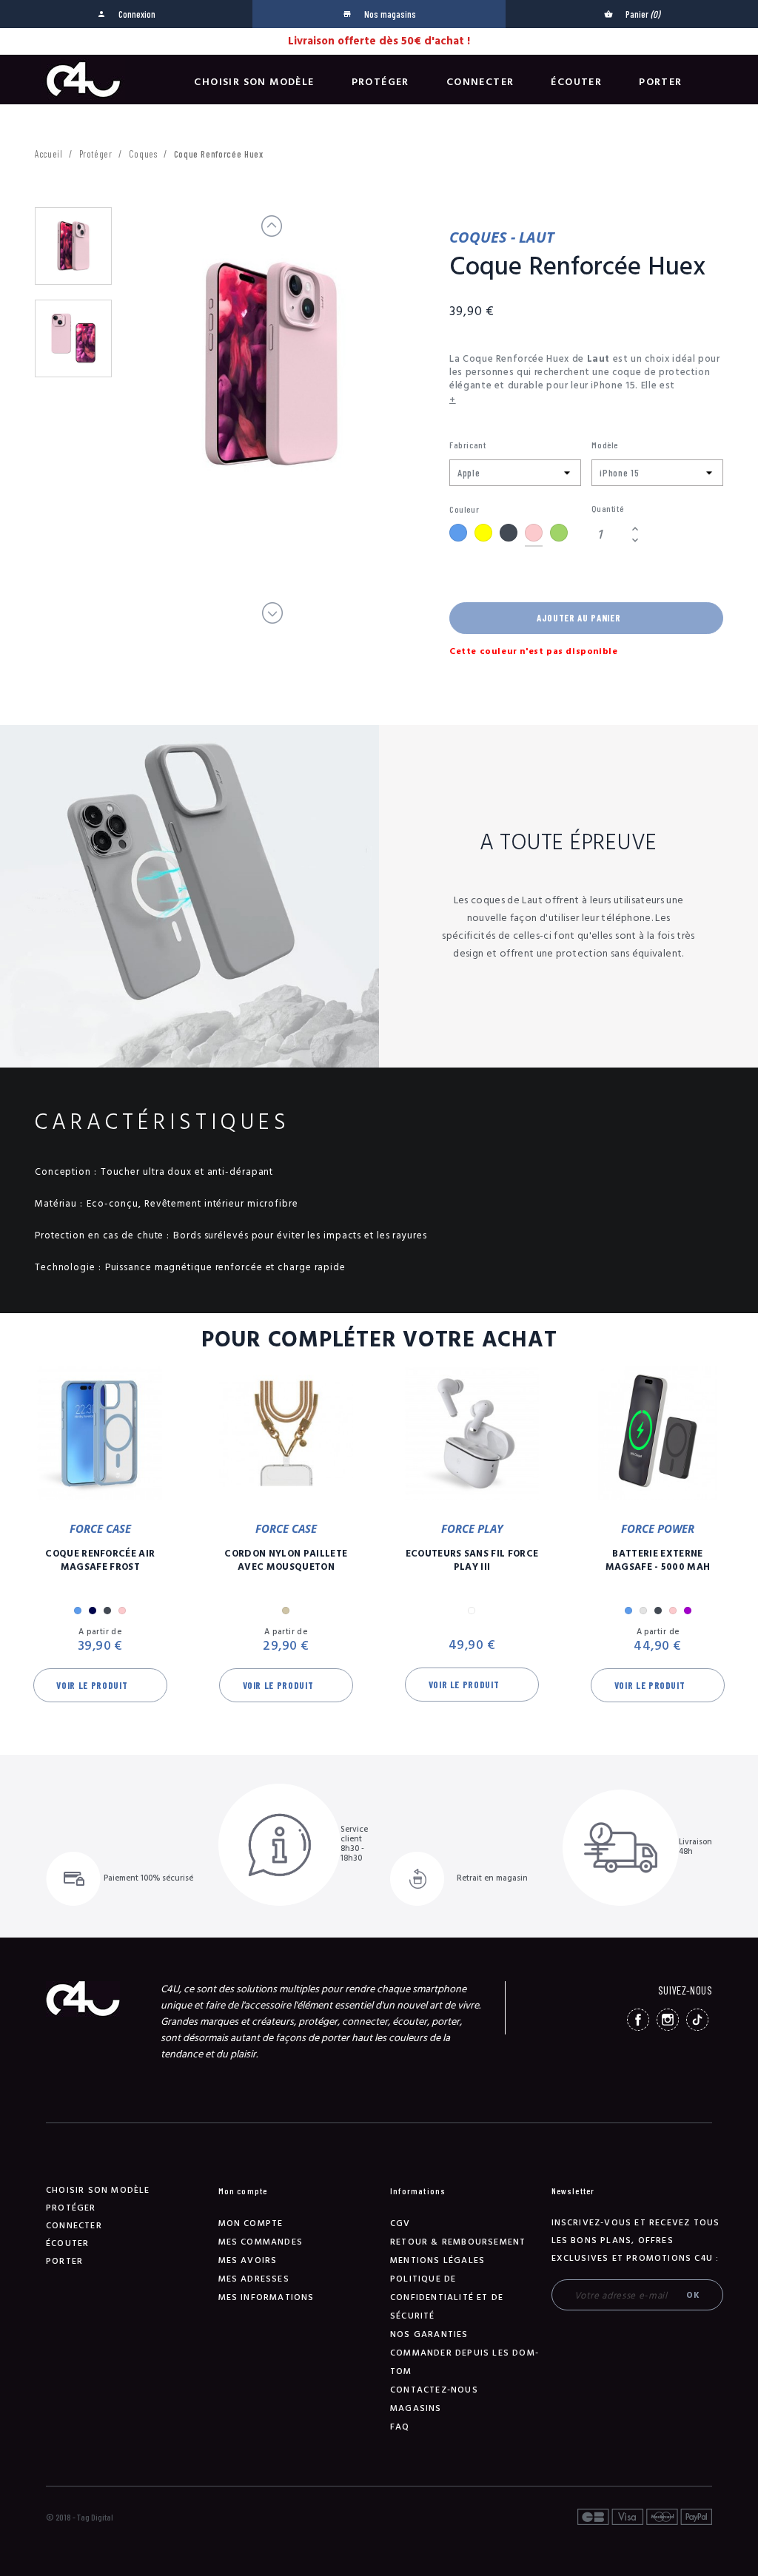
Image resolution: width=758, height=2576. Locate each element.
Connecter (480, 82)
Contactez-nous (434, 2390)
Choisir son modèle (254, 82)
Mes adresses (254, 2279)
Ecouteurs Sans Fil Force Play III (472, 1560)
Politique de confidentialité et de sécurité (447, 2297)
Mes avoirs (248, 2260)
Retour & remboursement (458, 2242)
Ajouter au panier (578, 618)
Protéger (380, 82)
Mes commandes (261, 2242)
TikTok (697, 2020)
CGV (400, 2223)
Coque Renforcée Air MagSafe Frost (100, 1560)
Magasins (416, 2408)
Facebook (638, 2020)
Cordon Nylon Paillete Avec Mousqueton (286, 1560)
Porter (660, 82)
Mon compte (251, 2223)
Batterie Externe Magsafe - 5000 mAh (658, 1560)
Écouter (576, 82)
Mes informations (266, 2297)
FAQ (400, 2427)
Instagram (668, 2020)
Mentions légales (437, 2260)
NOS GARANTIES (429, 2334)
